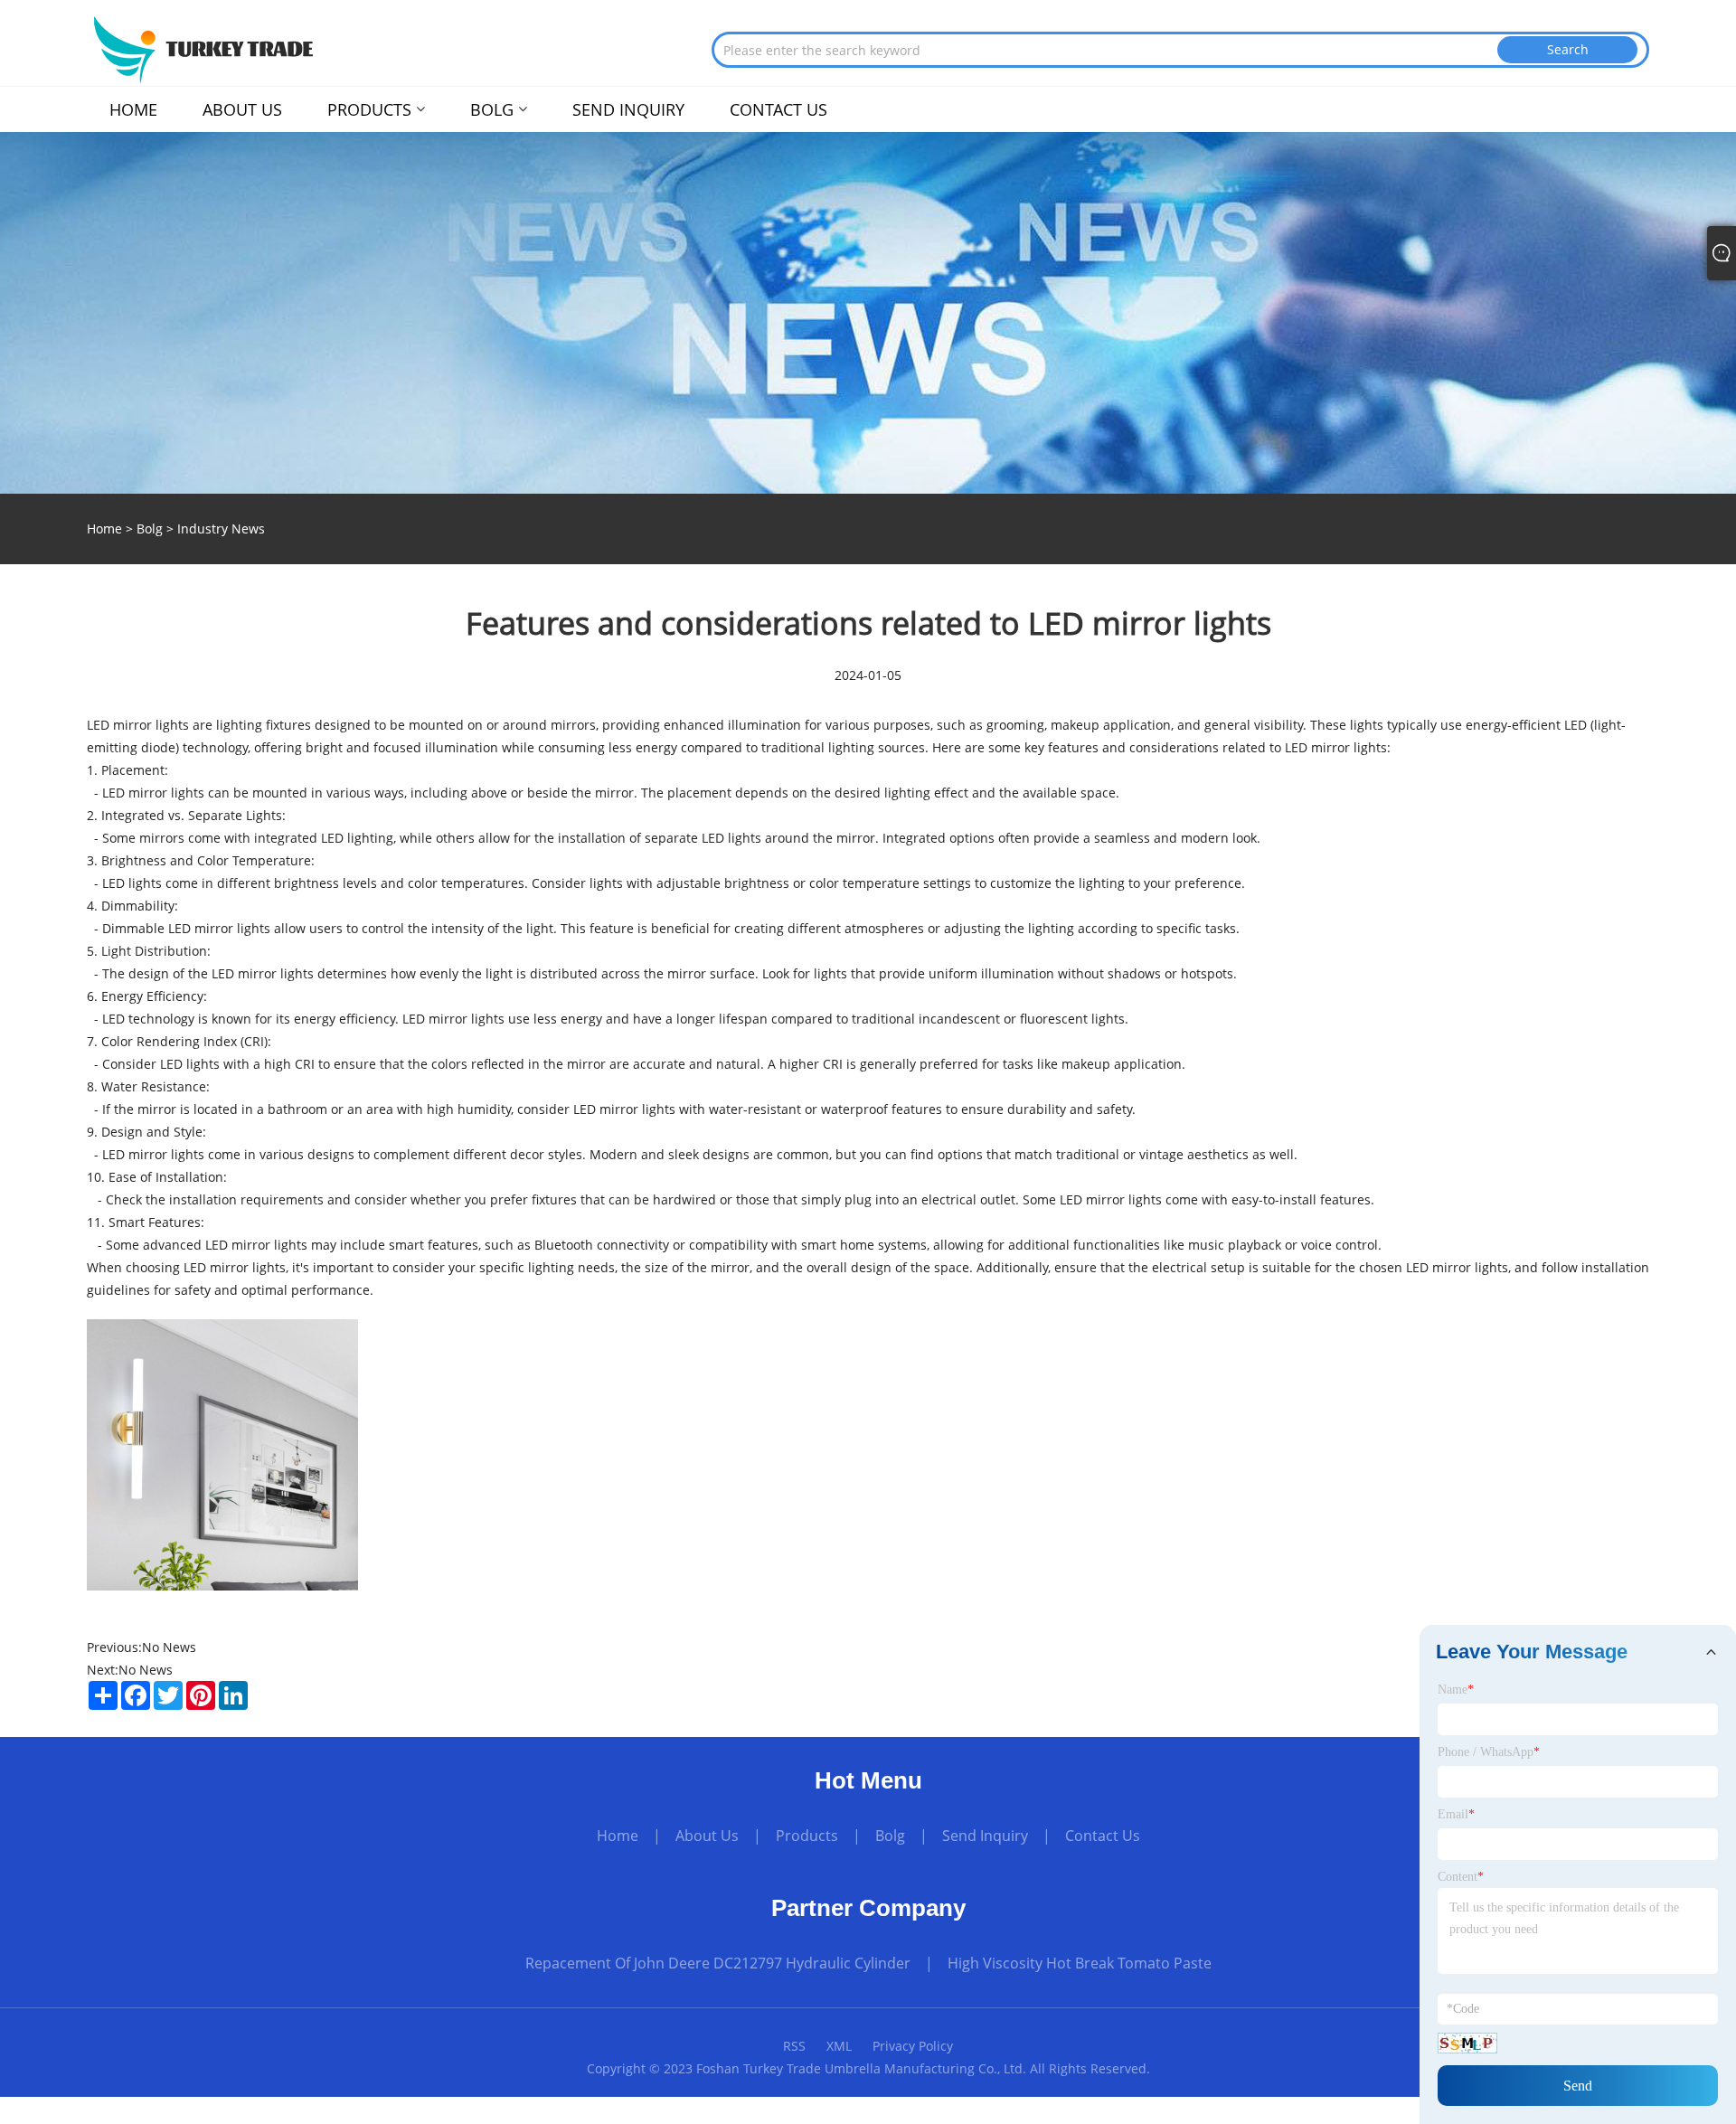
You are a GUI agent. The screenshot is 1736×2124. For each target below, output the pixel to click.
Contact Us (1103, 1836)
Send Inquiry (985, 1836)
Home (618, 1836)
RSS (794, 2046)
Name (1456, 1690)
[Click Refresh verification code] (1467, 2043)
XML (839, 2046)
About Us (707, 1836)
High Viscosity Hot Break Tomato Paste (1080, 1963)
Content (1461, 1877)
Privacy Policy (913, 2046)
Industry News (221, 529)
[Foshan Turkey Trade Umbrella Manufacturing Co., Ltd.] (202, 48)
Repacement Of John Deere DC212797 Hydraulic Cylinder (718, 1963)
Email (1456, 1814)
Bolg (150, 529)
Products (807, 1836)
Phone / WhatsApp (1489, 1752)
